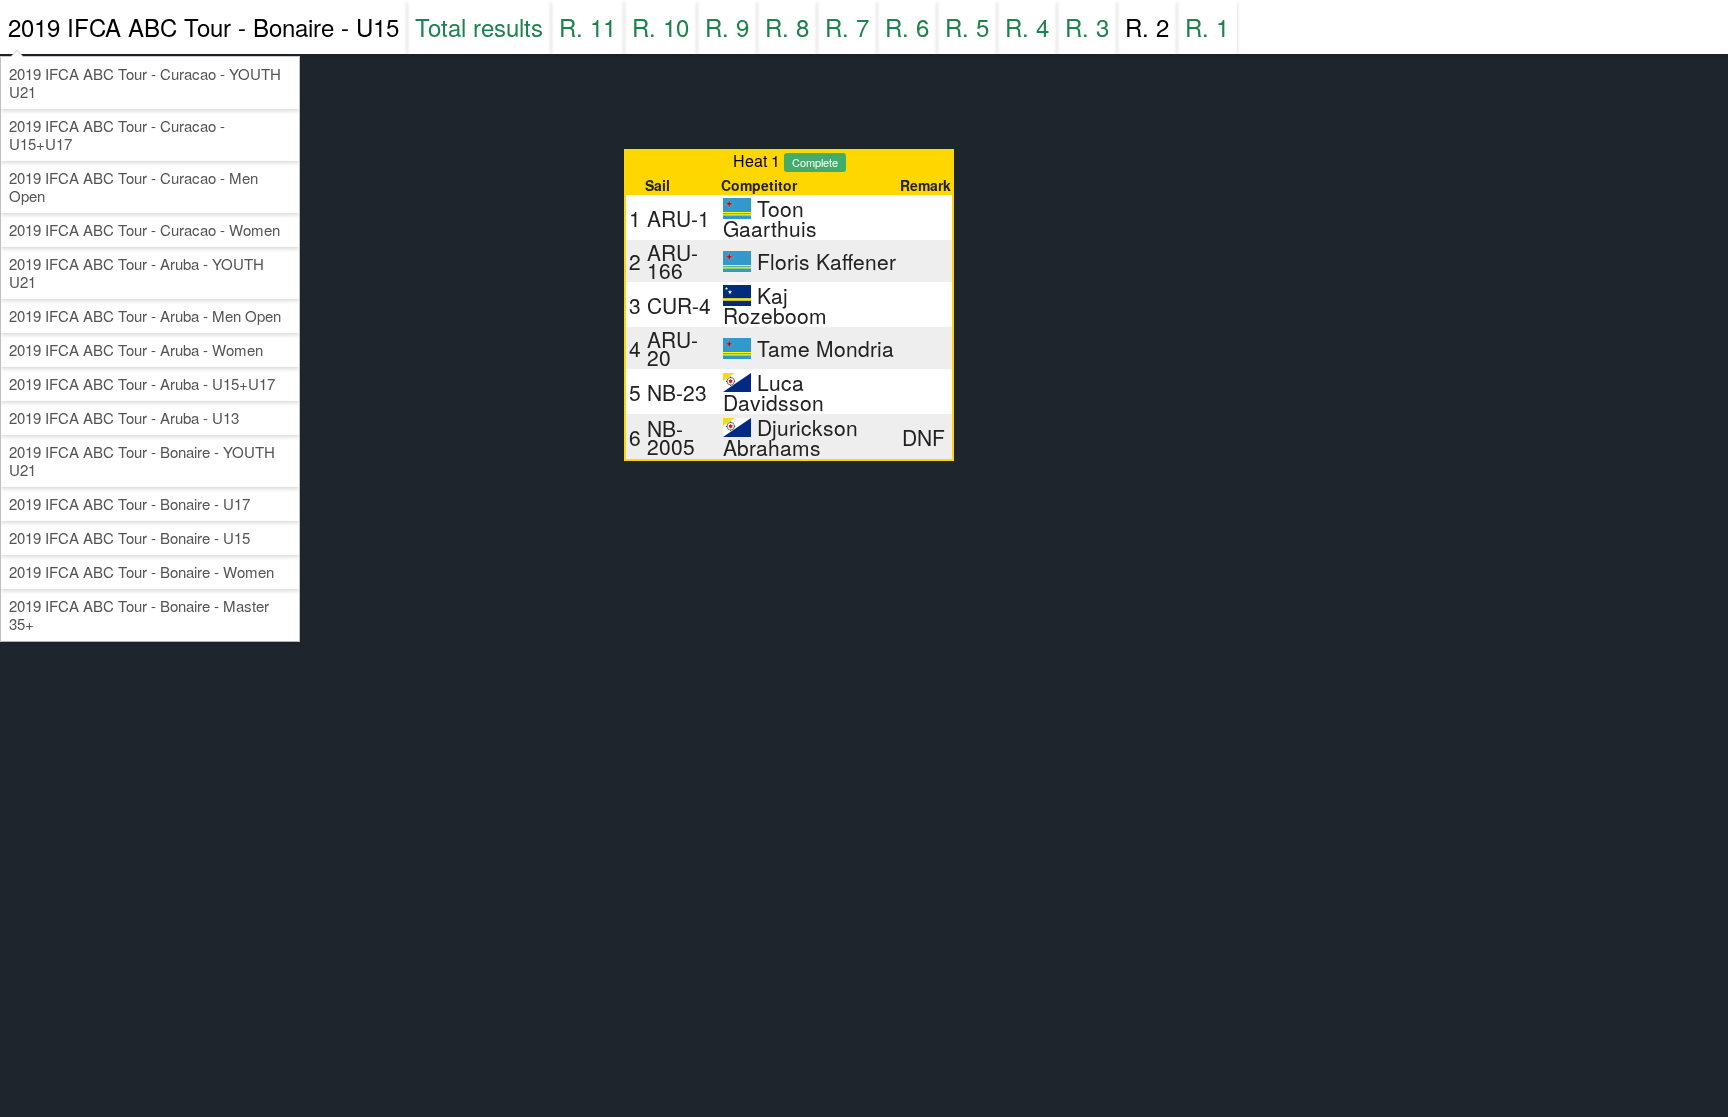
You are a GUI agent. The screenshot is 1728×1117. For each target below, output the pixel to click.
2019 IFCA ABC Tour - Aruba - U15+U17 (142, 383)
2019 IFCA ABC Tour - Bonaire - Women (141, 571)
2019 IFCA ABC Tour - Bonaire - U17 (129, 503)
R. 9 (727, 26)
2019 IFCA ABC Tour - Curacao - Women (144, 229)
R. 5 (967, 26)
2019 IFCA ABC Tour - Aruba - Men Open (145, 315)
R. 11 (587, 26)
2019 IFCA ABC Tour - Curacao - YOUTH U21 (145, 82)
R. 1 (1207, 26)
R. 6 (907, 26)
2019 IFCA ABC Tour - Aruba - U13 (124, 417)
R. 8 (787, 26)
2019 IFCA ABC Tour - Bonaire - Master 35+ (139, 614)
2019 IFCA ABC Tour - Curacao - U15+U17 (117, 134)
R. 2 (1147, 26)
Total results (479, 26)
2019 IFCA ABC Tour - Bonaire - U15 (203, 26)
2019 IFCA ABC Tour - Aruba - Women (136, 349)
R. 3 (1087, 26)
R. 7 (847, 26)
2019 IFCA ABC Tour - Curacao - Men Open (133, 186)
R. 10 (660, 26)
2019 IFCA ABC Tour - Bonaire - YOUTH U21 (142, 460)
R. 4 (1027, 26)
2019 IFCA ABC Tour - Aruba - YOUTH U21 (136, 272)
